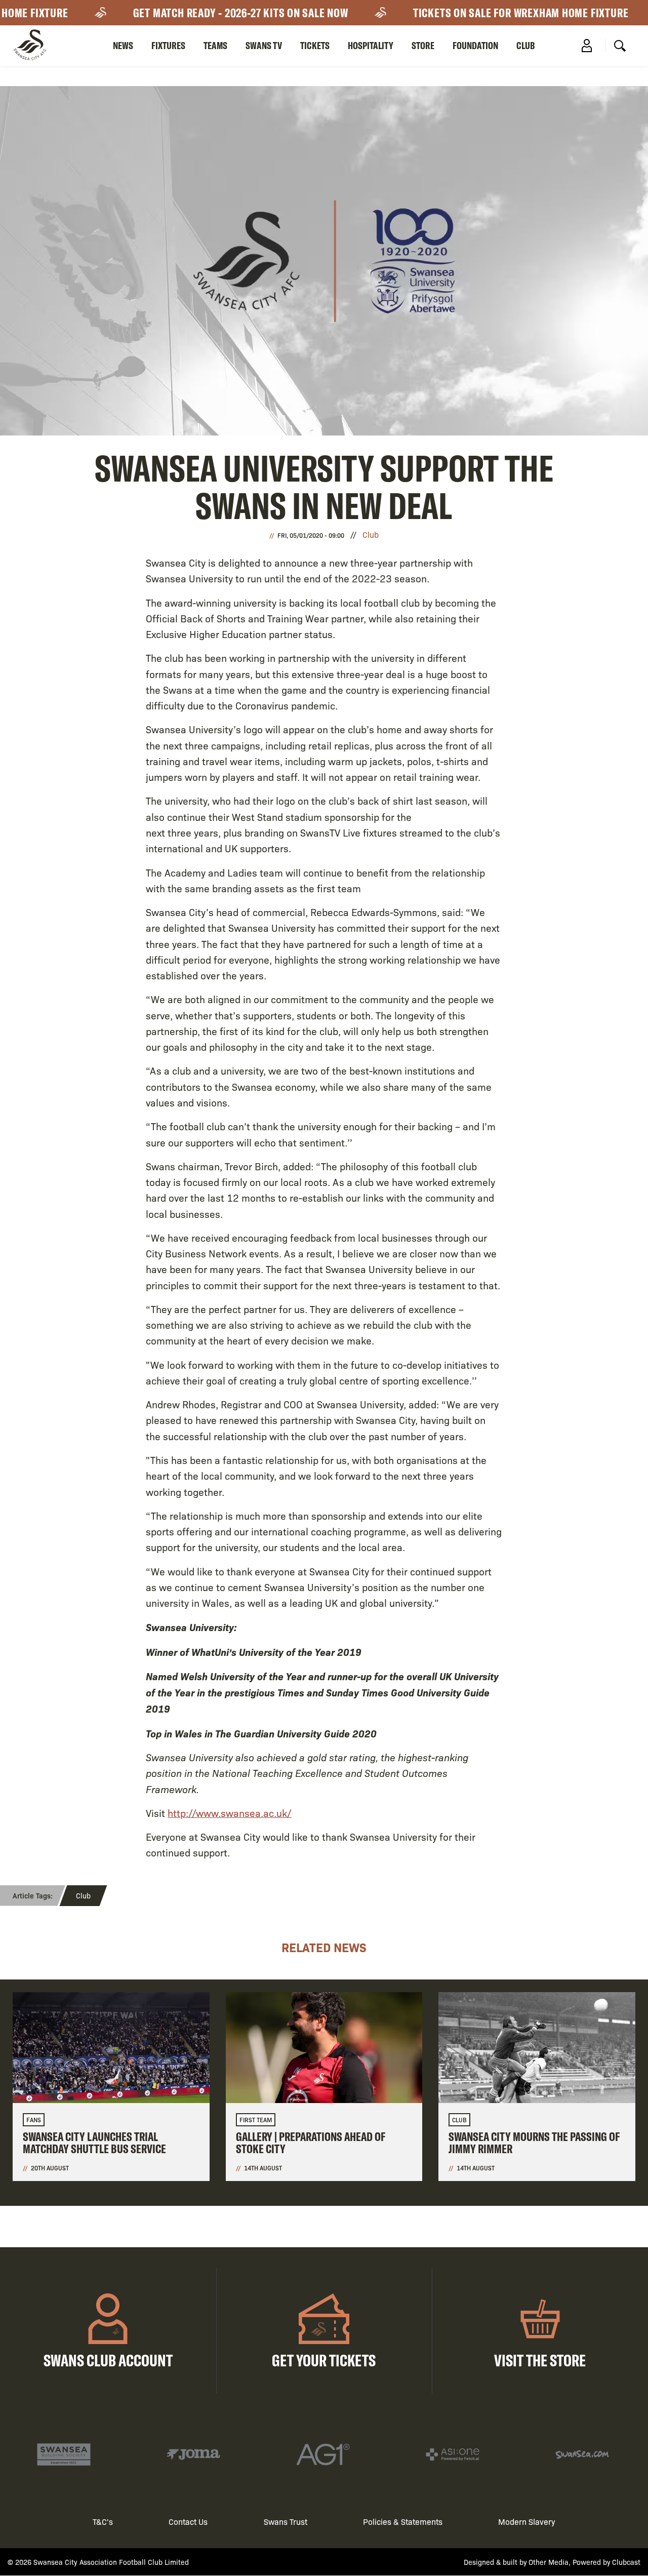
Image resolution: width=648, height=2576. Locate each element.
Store (423, 45)
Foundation (475, 45)
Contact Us (188, 2522)
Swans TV (264, 45)
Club (526, 45)
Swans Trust (286, 2522)
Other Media (549, 2562)
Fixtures (168, 45)
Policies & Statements (403, 2522)
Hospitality (371, 45)
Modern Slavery (527, 2522)
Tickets (315, 45)
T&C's (103, 2522)
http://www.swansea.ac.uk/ (230, 1813)
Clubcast (626, 2562)
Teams (215, 45)
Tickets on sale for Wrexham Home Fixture (496, 13)
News (123, 45)
